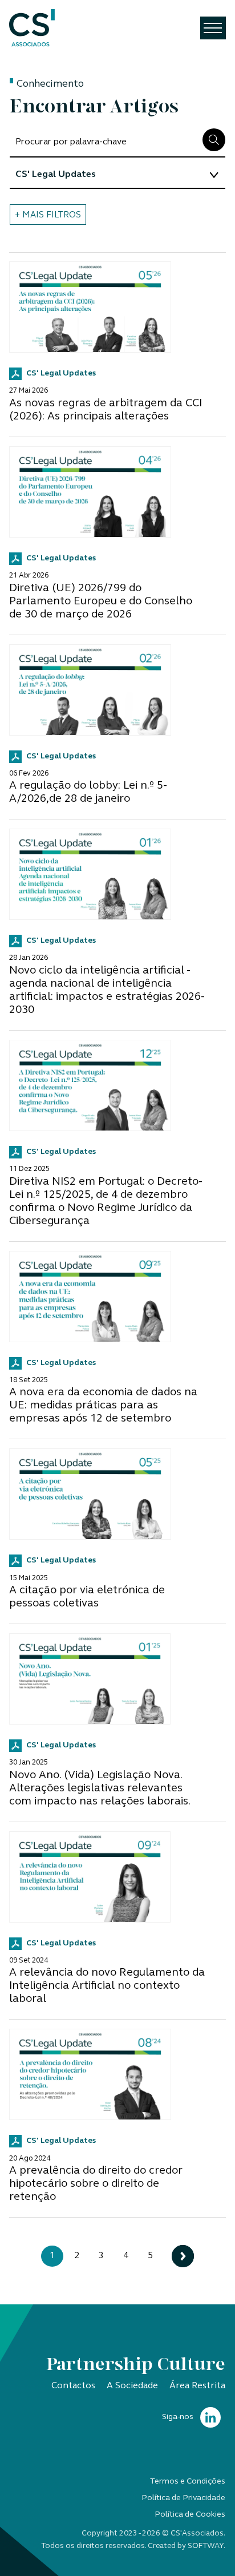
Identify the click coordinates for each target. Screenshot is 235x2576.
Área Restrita (197, 2386)
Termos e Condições (188, 2482)
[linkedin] (210, 2418)
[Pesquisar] (214, 140)
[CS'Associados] (32, 28)
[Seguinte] (183, 2256)
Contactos (73, 2386)
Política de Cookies (190, 2515)
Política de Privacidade (183, 2498)
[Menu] (213, 28)
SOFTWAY (206, 2546)
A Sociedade (132, 2386)
